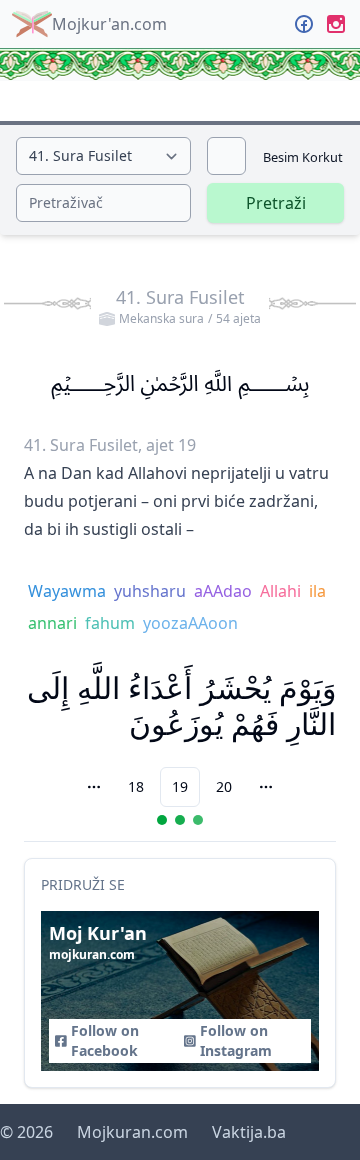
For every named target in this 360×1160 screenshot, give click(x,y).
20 (224, 786)
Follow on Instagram (236, 1040)
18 (136, 786)
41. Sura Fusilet (188, 306)
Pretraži (276, 203)
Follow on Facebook (105, 1040)
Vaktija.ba (249, 1132)
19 (180, 786)
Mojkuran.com (132, 1132)
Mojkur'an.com (109, 24)
